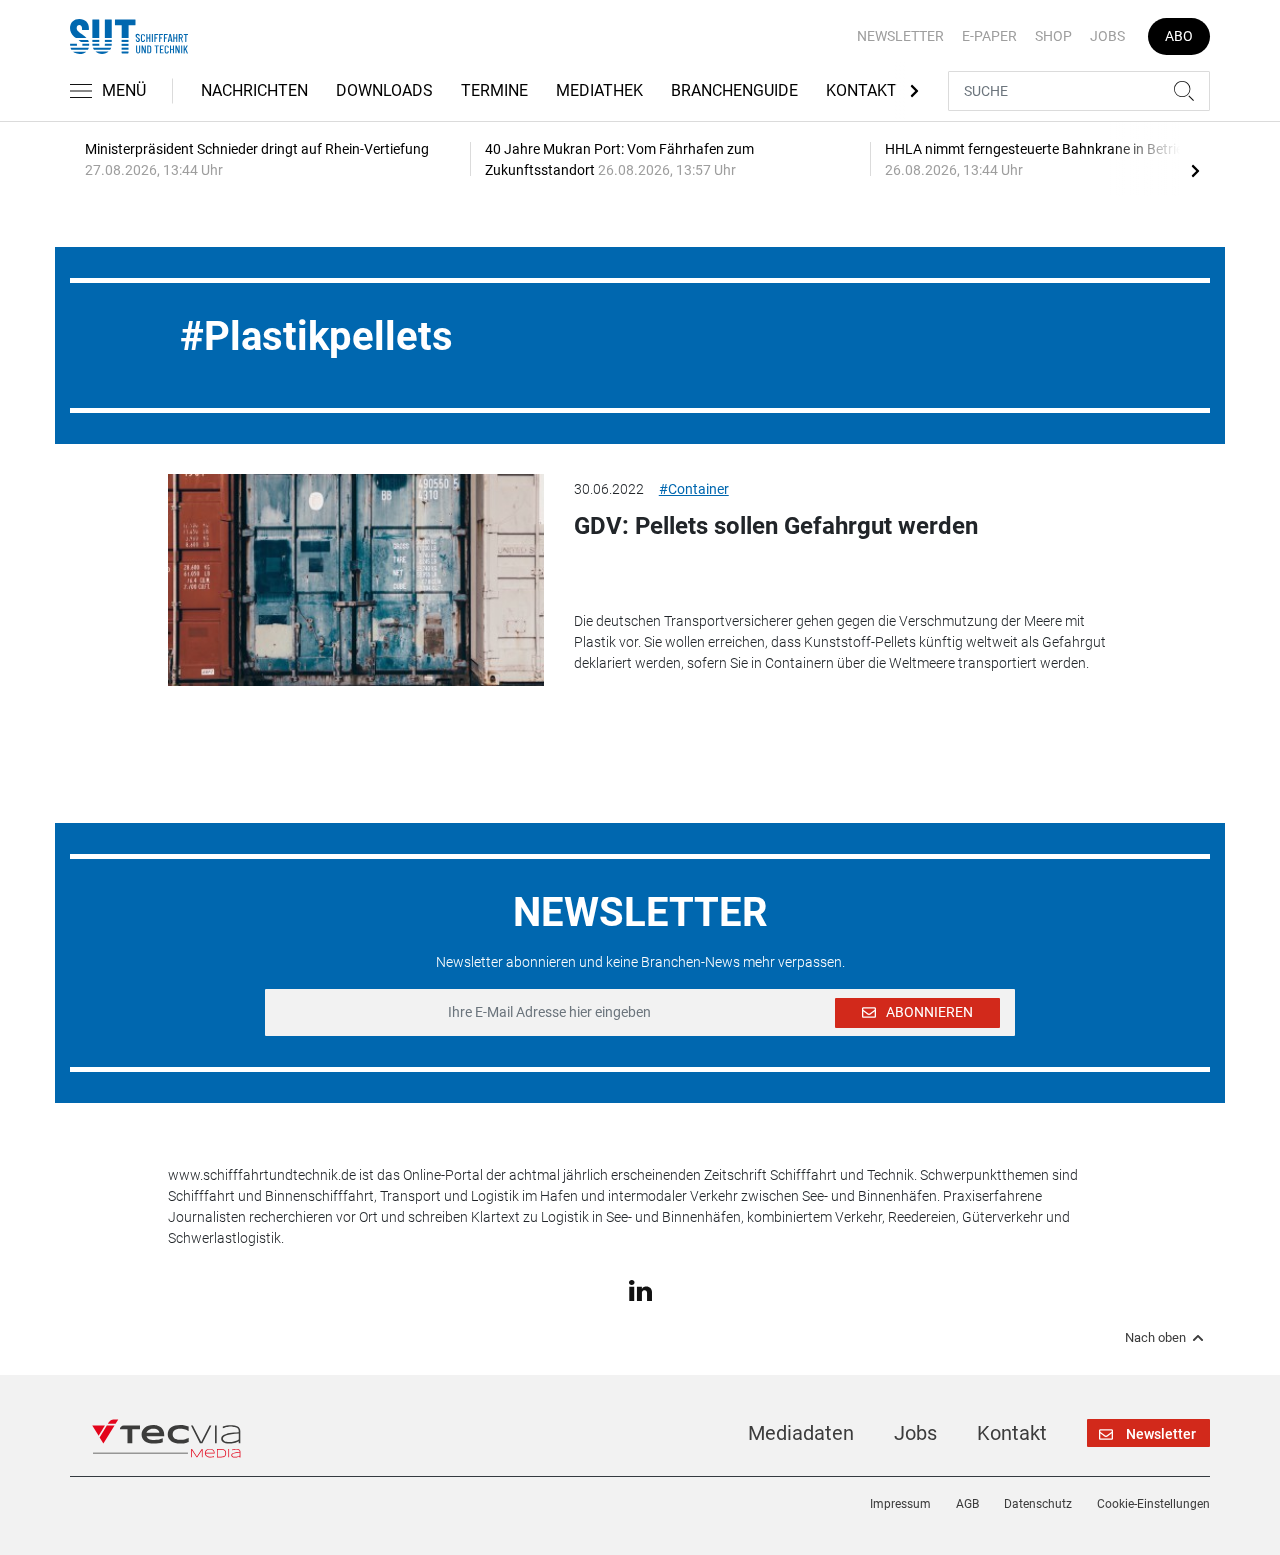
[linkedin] (640, 1289)
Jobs (1107, 36)
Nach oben (1155, 1338)
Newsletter (900, 36)
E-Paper (989, 36)
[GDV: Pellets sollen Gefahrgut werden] (356, 580)
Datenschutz (1038, 1504)
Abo (1179, 36)
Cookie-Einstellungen (1153, 1504)
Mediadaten (801, 1433)
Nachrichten (254, 90)
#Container (694, 489)
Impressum (900, 1504)
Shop (1053, 36)
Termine (494, 90)
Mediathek (599, 90)
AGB (967, 1504)
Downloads (384, 90)
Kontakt (861, 90)
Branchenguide (734, 90)
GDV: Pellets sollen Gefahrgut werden (776, 526)
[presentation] (1195, 170)
